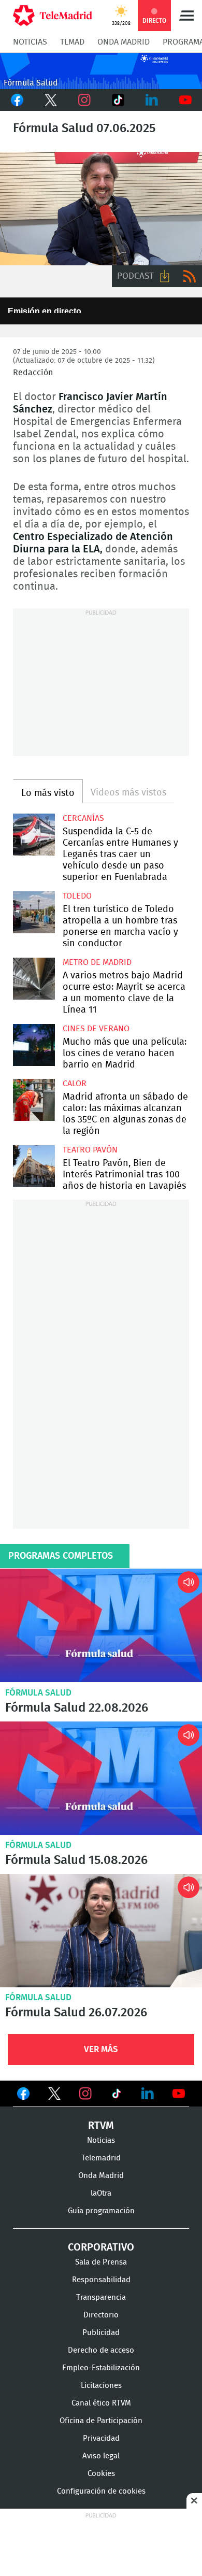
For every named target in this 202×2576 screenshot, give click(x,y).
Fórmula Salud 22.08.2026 (101, 1625)
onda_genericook (101, 71)
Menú (186, 16)
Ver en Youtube (179, 2094)
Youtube (185, 100)
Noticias (30, 42)
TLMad (72, 42)
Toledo (77, 896)
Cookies (101, 2474)
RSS (190, 276)
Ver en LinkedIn (148, 2094)
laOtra (101, 2193)
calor (75, 1084)
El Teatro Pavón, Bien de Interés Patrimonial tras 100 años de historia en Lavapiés (34, 1166)
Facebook (17, 100)
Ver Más (101, 2049)
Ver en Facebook (23, 2096)
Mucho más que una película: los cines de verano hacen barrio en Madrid (34, 1045)
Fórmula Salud (38, 1693)
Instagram (84, 100)
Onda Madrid (124, 42)
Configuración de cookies (101, 2491)
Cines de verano (96, 1029)
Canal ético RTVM (101, 2403)
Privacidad (101, 2438)
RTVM (101, 2126)
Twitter (51, 100)
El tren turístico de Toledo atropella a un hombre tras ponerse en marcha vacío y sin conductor (34, 912)
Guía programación (101, 2211)
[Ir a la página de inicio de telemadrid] (53, 16)
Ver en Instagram (85, 2094)
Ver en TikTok (117, 2096)
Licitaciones (101, 2386)
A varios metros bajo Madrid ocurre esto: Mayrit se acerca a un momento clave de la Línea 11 (34, 979)
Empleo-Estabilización (101, 2368)
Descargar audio (165, 276)
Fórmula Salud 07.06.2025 (101, 209)
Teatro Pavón (90, 1150)
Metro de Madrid (97, 962)
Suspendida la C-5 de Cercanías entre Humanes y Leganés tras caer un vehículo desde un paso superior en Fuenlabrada (34, 835)
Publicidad (101, 2333)
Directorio (101, 2315)
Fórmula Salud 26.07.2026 (101, 1931)
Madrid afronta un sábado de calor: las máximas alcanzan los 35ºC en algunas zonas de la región (34, 1100)
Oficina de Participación (101, 2421)
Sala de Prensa (101, 2262)
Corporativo (101, 2247)
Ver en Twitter (54, 2096)
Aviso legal (101, 2456)
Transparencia (101, 2297)
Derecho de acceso (101, 2350)
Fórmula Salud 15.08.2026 (101, 1778)
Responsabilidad (101, 2280)
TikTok (118, 100)
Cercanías (83, 818)
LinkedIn (151, 100)
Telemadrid (101, 2158)
